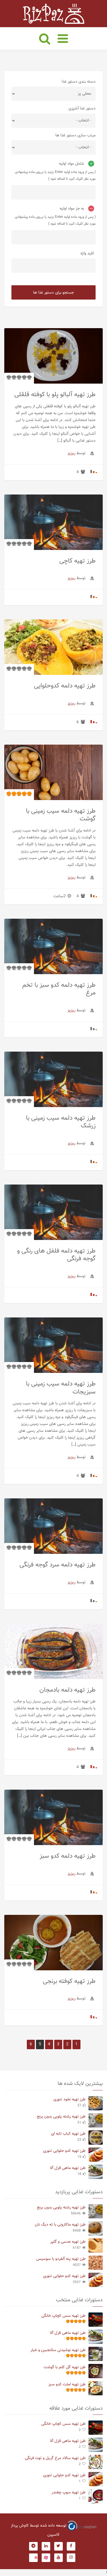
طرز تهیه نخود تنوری (69, 2100)
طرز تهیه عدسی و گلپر (68, 2242)
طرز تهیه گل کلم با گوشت (65, 2367)
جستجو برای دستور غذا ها (53, 293)
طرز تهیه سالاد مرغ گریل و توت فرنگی (55, 2458)
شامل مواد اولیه (72, 164)
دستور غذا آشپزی (82, 109)
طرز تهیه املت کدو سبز (67, 2384)
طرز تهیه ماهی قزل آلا (68, 2168)
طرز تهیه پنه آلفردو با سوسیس (61, 2259)
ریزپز (71, 453)
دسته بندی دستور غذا (79, 82)
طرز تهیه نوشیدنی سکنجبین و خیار (58, 2350)
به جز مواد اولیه (72, 209)
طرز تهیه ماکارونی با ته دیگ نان (60, 2225)
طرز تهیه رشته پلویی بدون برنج (61, 2117)
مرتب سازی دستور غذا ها (75, 135)
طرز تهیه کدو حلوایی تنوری (64, 2151)
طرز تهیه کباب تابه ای (68, 2134)
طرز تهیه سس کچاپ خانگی (63, 2316)
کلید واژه (87, 254)
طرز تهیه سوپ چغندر (69, 2493)
